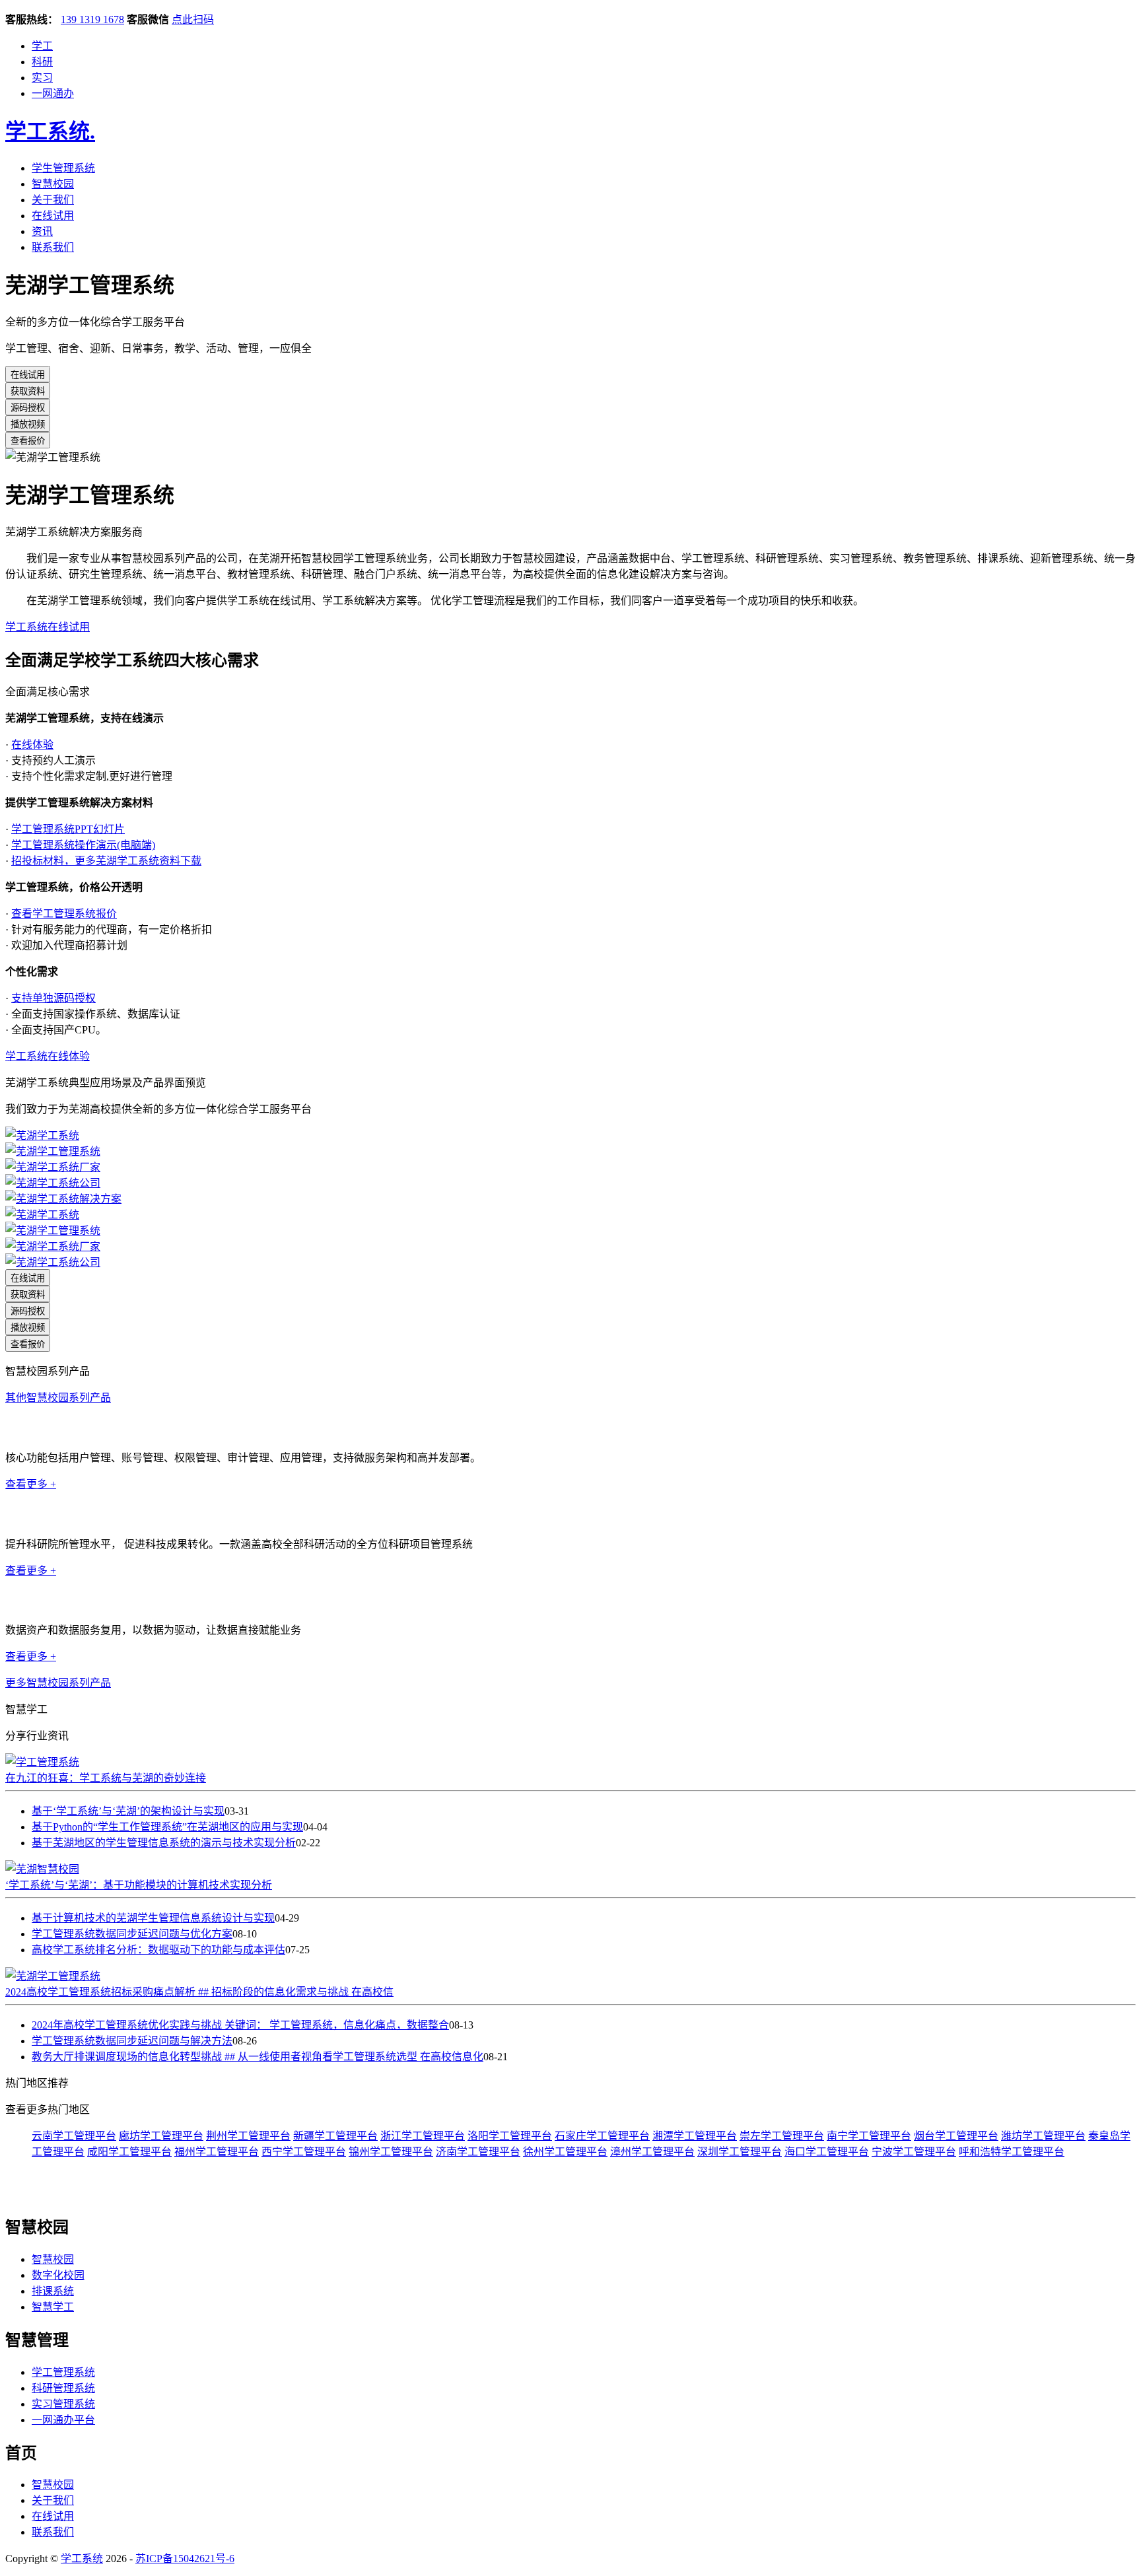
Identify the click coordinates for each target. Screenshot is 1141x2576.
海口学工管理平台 (827, 2152)
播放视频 (28, 424)
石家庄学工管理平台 (602, 2136)
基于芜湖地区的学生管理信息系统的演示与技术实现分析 (164, 1843)
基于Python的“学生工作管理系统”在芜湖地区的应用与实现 (167, 1827)
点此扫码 (193, 19)
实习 (42, 78)
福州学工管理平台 (217, 2152)
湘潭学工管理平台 (695, 2136)
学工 (42, 46)
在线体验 (32, 745)
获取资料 (28, 391)
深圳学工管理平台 (740, 2152)
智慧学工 (53, 2307)
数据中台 (26, 1600)
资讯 (42, 231)
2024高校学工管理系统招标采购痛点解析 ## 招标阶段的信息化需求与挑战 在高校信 (199, 1992)
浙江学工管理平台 (423, 2136)
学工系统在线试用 (48, 627)
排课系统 (53, 2291)
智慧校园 (53, 184)
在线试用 (53, 216)
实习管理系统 (63, 2404)
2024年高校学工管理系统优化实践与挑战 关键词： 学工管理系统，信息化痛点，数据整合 (240, 2025)
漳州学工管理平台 (652, 2152)
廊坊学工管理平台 (161, 2136)
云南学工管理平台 (74, 2136)
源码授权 (28, 408)
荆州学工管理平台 (248, 2136)
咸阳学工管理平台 (129, 2152)
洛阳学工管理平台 (510, 2136)
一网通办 (53, 93)
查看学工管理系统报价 (64, 914)
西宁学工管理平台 (304, 2152)
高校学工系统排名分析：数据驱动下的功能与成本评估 (158, 1950)
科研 (42, 62)
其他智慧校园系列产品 (58, 1398)
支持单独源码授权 (53, 998)
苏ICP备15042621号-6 (185, 2559)
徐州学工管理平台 (565, 2152)
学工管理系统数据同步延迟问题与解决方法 (132, 2041)
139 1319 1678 (92, 19)
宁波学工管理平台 (914, 2152)
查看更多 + (31, 1484)
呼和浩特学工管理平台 (1012, 2152)
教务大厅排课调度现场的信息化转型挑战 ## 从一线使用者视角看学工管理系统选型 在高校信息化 (258, 2057)
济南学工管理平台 (478, 2152)
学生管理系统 (63, 168)
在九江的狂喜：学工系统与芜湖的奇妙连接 (106, 1778)
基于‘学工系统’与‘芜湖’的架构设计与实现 (128, 1811)
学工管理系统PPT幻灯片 (68, 829)
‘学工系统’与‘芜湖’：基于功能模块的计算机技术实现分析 (139, 1885)
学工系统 (50, 131)
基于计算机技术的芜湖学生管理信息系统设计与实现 (153, 1918)
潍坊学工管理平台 (1043, 2136)
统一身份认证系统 (48, 1428)
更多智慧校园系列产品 (58, 1683)
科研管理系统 (37, 1514)
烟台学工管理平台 (956, 2136)
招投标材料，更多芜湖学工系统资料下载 (106, 861)
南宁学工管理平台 (869, 2136)
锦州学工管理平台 (391, 2152)
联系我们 (53, 247)
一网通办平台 (63, 2420)
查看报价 (28, 441)
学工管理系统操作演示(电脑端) (83, 845)
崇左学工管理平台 (782, 2136)
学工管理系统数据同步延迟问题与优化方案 (132, 1934)
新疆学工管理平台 (335, 2136)
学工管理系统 (63, 2372)
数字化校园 (58, 2275)
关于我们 (53, 200)
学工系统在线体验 (48, 1056)
